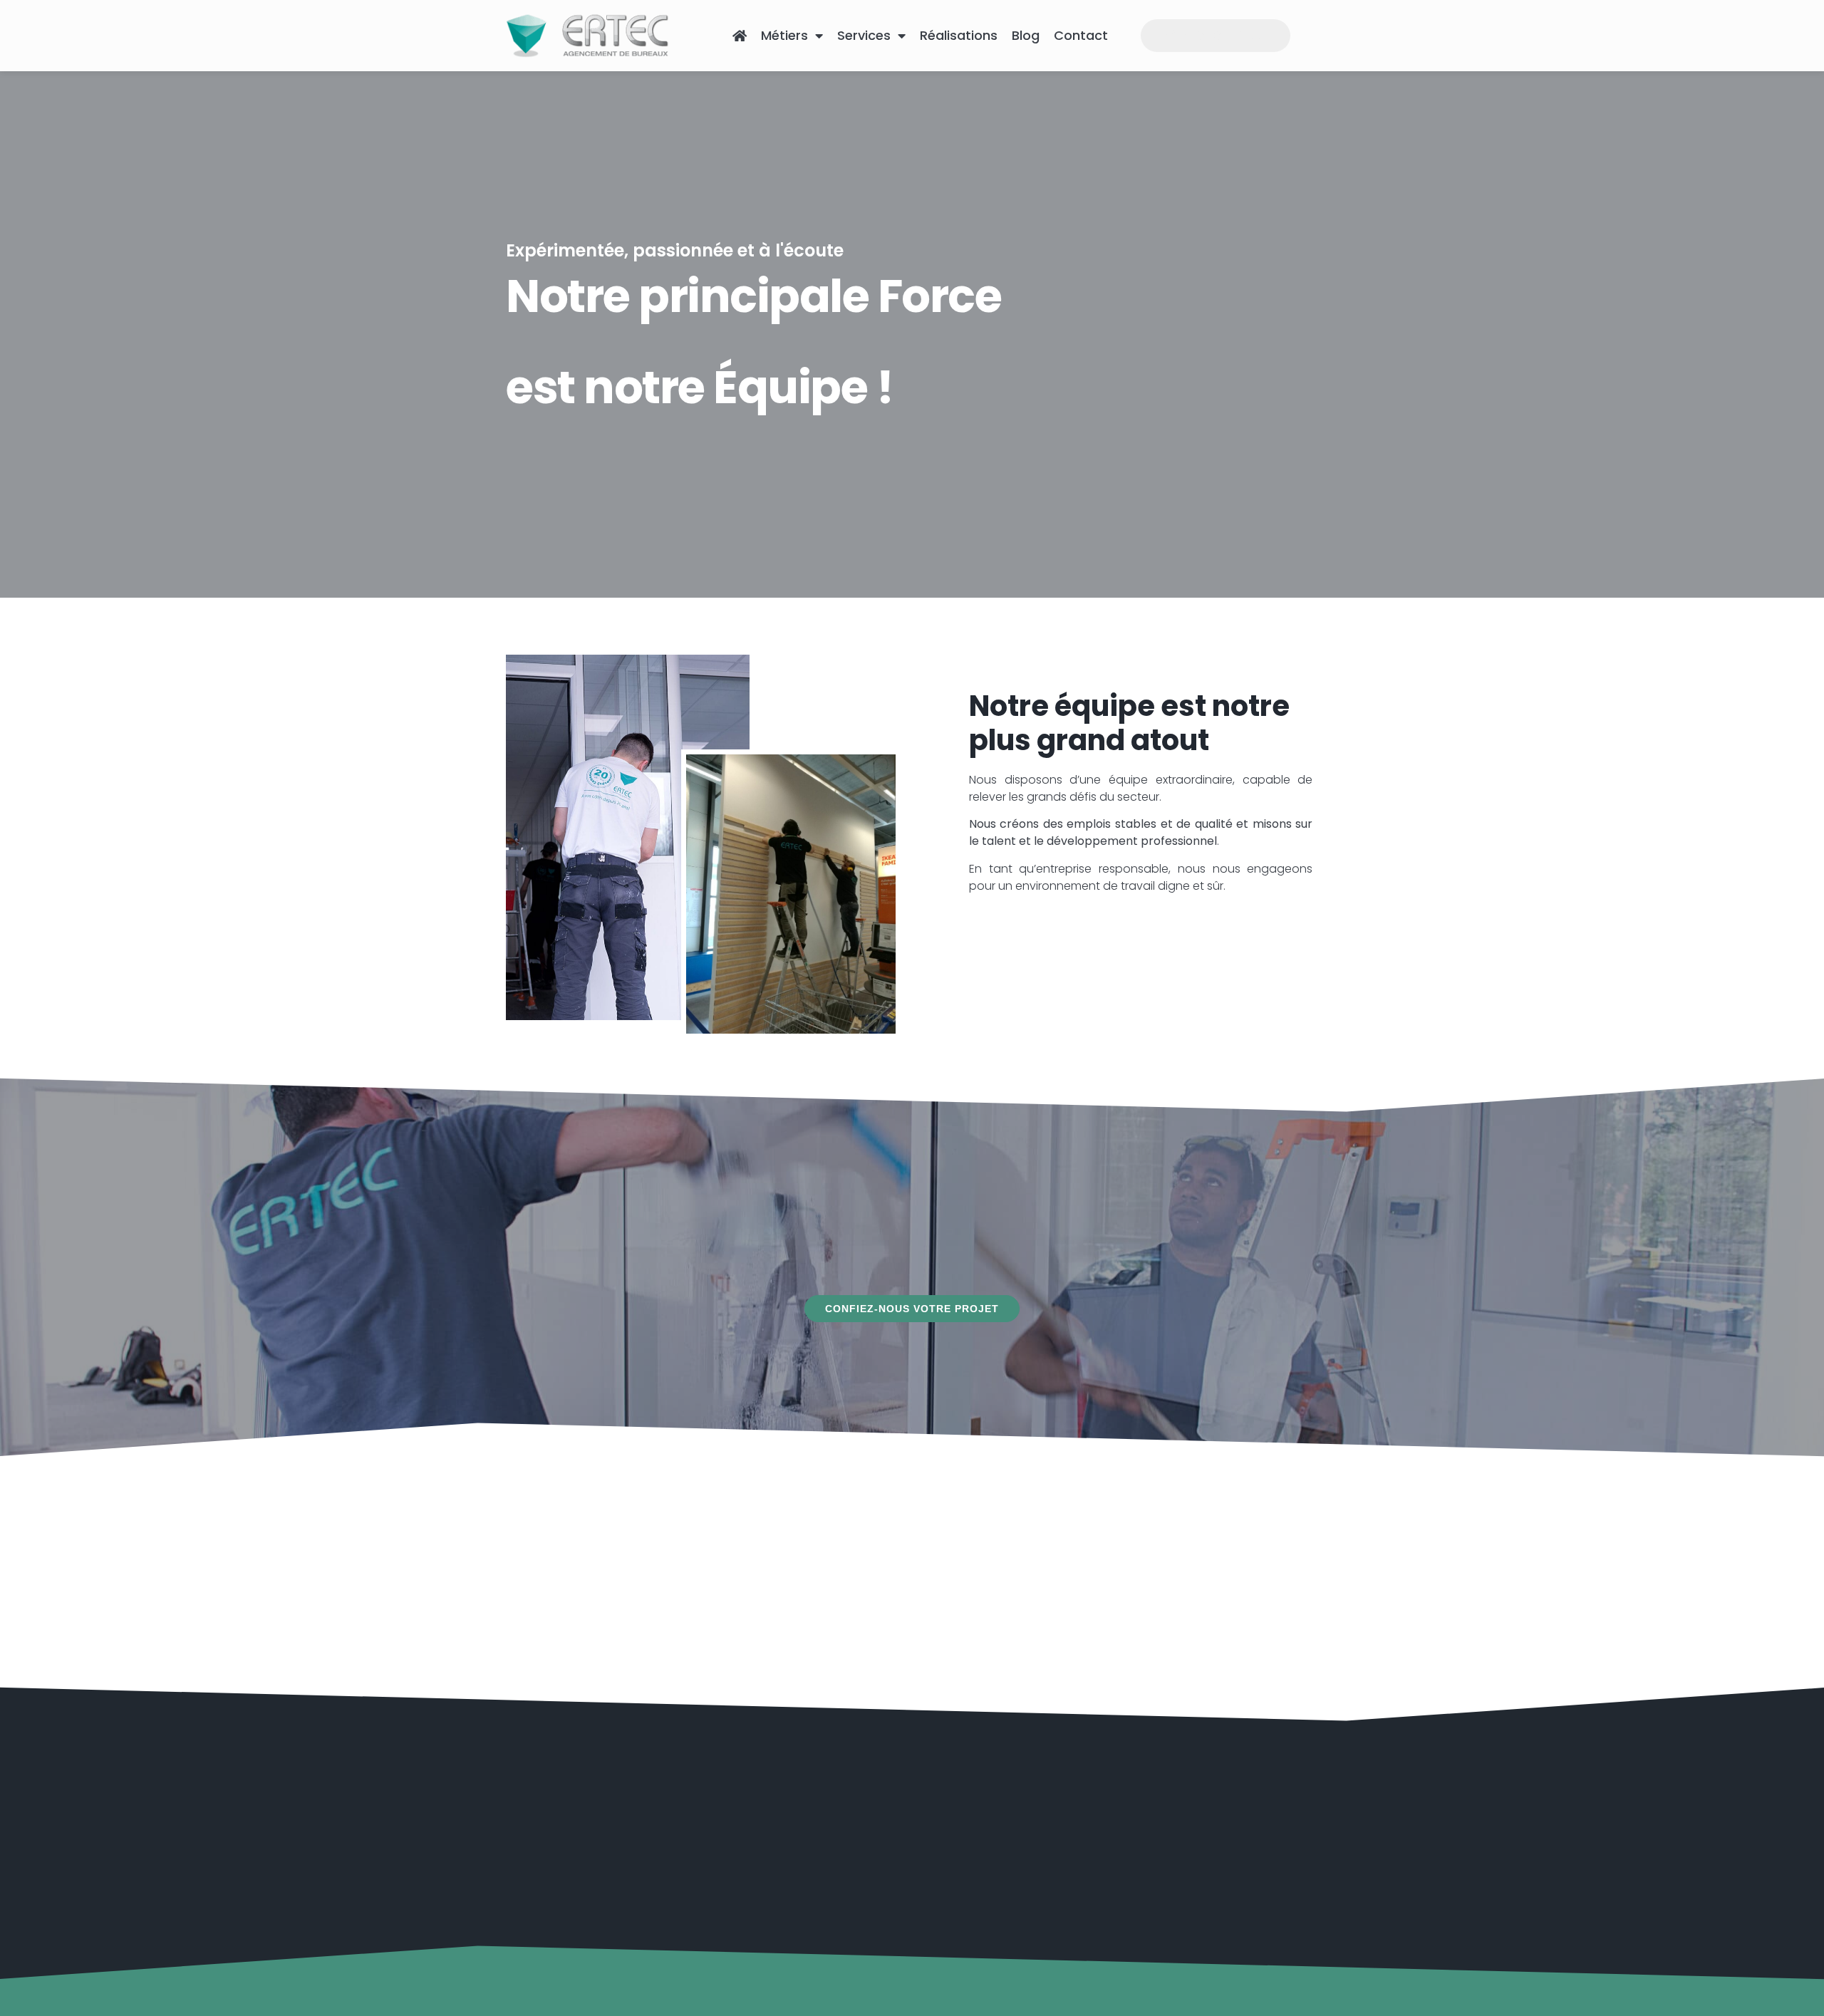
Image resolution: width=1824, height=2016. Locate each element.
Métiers (784, 35)
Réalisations (959, 35)
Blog (1026, 35)
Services (864, 35)
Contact (1081, 35)
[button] (912, 1309)
